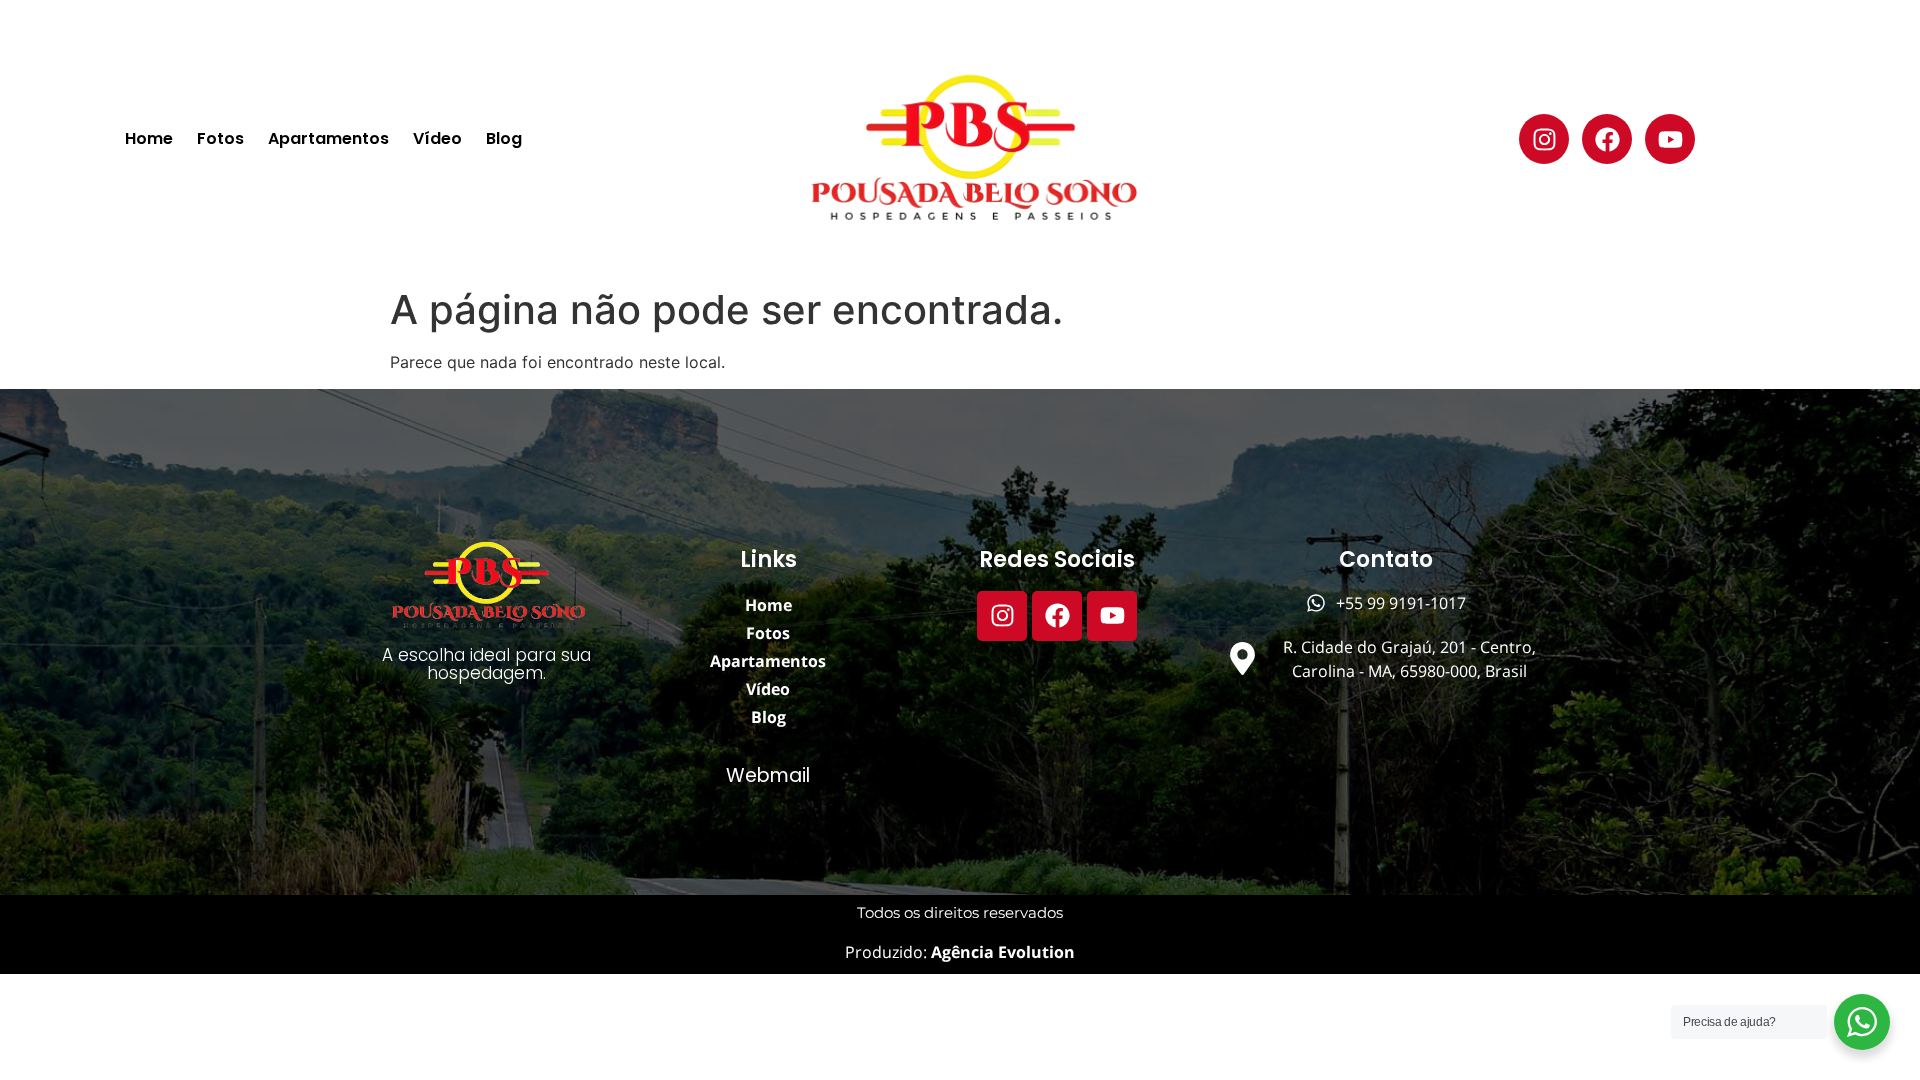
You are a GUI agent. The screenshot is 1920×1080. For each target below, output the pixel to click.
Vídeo (437, 138)
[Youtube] (1670, 139)
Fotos (220, 138)
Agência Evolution (1001, 952)
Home (149, 138)
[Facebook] (1607, 139)
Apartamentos (328, 138)
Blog (504, 138)
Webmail (768, 775)
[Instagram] (1544, 139)
